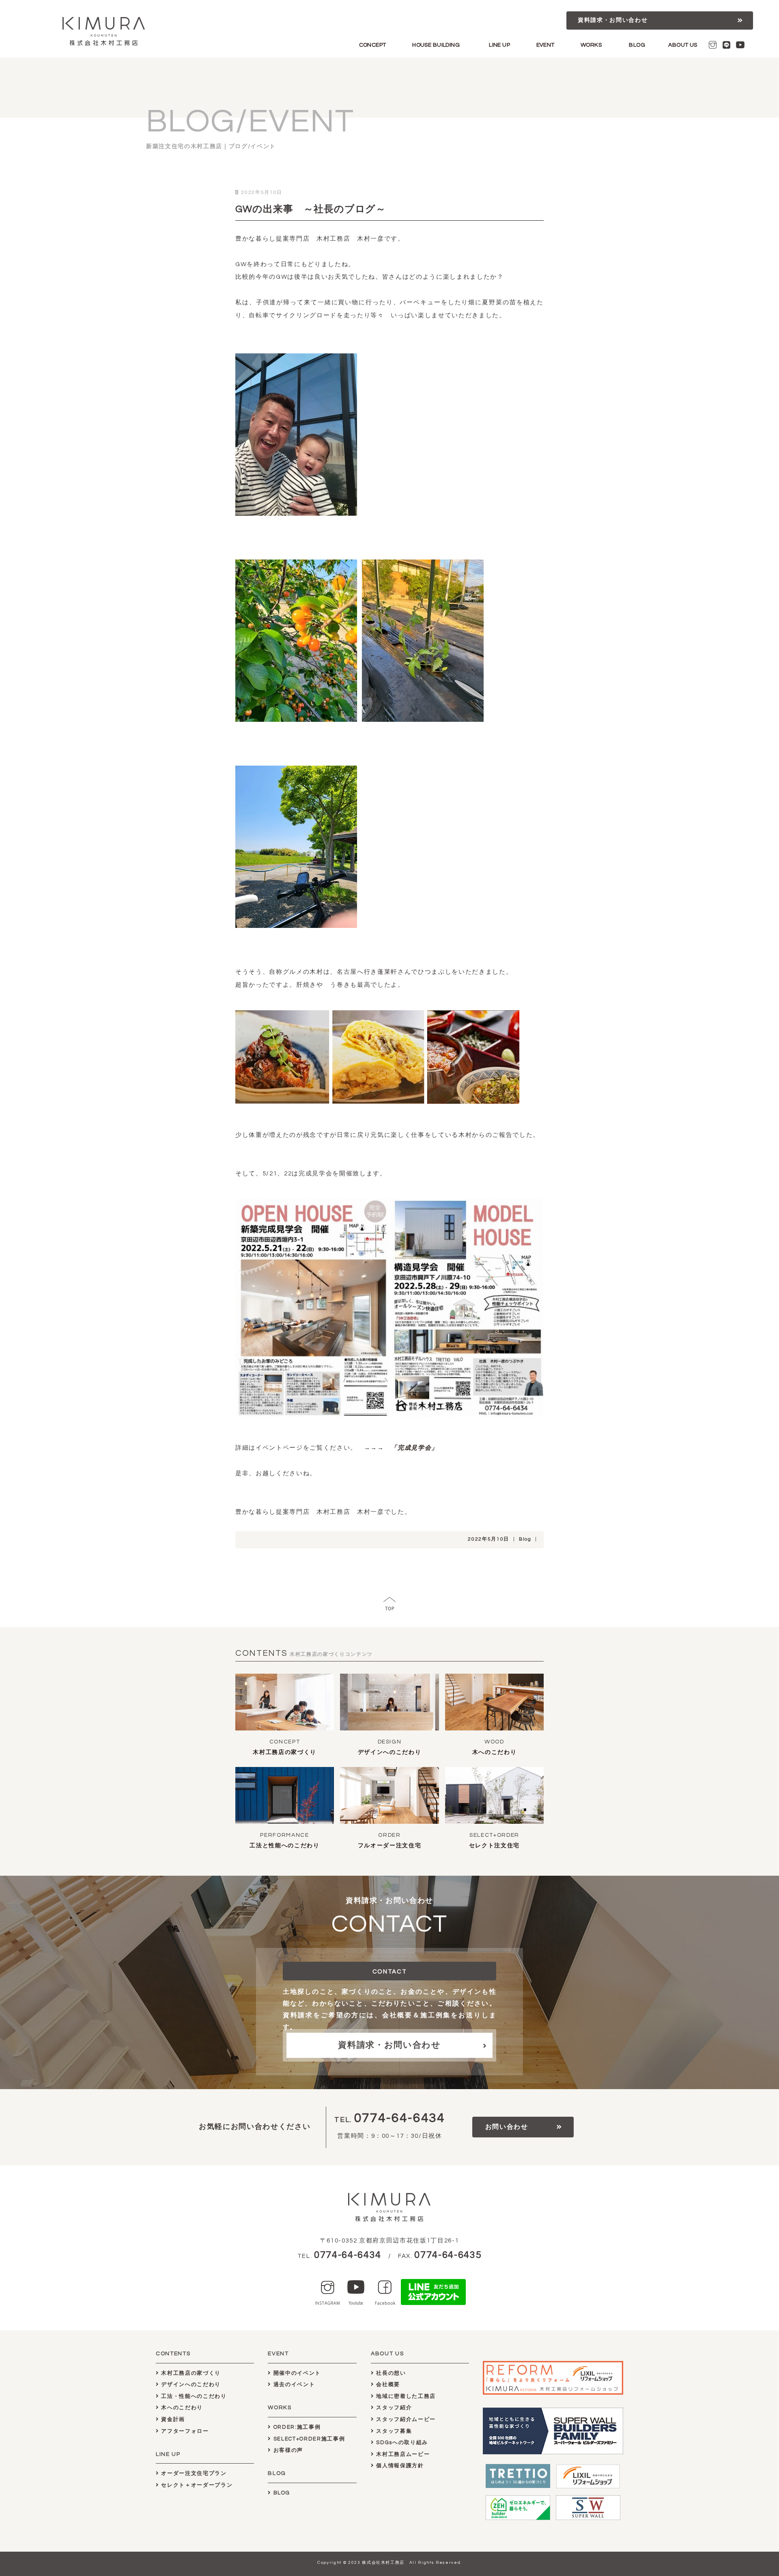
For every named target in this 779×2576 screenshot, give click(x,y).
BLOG (637, 45)
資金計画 (172, 2419)
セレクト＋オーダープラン (196, 2485)
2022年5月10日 (488, 1539)
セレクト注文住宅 (494, 1846)
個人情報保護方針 (399, 2466)
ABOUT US (683, 45)
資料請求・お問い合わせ (613, 20)
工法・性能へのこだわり (193, 2396)
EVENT (546, 45)
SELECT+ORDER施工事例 (308, 2439)
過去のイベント (293, 2384)
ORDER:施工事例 (296, 2427)
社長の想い (390, 2373)
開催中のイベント (296, 2373)
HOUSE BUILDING (436, 45)
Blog (525, 1539)
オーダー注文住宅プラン (193, 2473)
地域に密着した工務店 (405, 2396)
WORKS (591, 45)
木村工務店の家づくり (285, 1752)
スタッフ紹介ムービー (405, 2419)
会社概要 (387, 2384)
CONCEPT (373, 45)
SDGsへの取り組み (401, 2443)
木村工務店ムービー (402, 2454)
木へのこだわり (495, 1752)
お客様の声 (287, 2450)
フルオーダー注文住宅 (390, 1846)
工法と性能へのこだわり (284, 1846)
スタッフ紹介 (393, 2408)
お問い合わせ (507, 2127)
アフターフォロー (184, 2431)
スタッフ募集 (393, 2431)
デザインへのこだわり (390, 1752)
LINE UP (499, 45)
